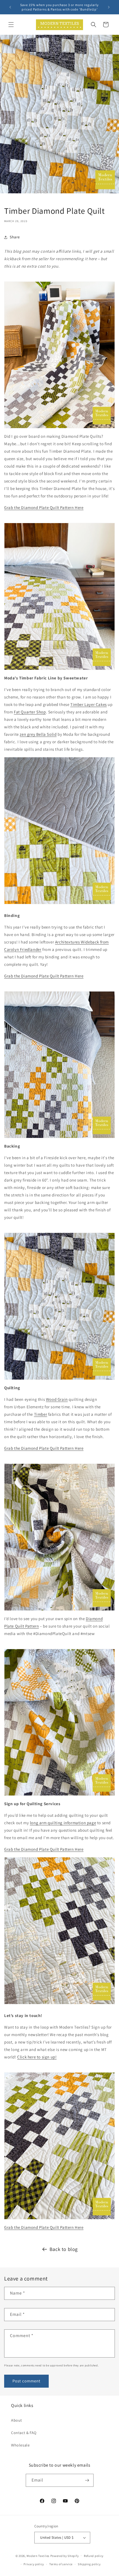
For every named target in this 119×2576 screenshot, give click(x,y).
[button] (11, 25)
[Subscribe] (87, 2480)
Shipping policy (89, 2564)
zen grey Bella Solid (38, 734)
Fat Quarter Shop (30, 712)
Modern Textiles (38, 2556)
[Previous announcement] (10, 7)
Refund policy (94, 2556)
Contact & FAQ (24, 2433)
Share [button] (15, 237)
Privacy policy (34, 2564)
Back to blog (64, 2249)
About (17, 2420)
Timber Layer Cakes (89, 704)
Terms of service (61, 2564)
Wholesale (20, 2445)
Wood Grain (57, 1399)
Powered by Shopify (65, 2556)
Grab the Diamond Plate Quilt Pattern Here (44, 507)
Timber (41, 1414)
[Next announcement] (109, 7)
